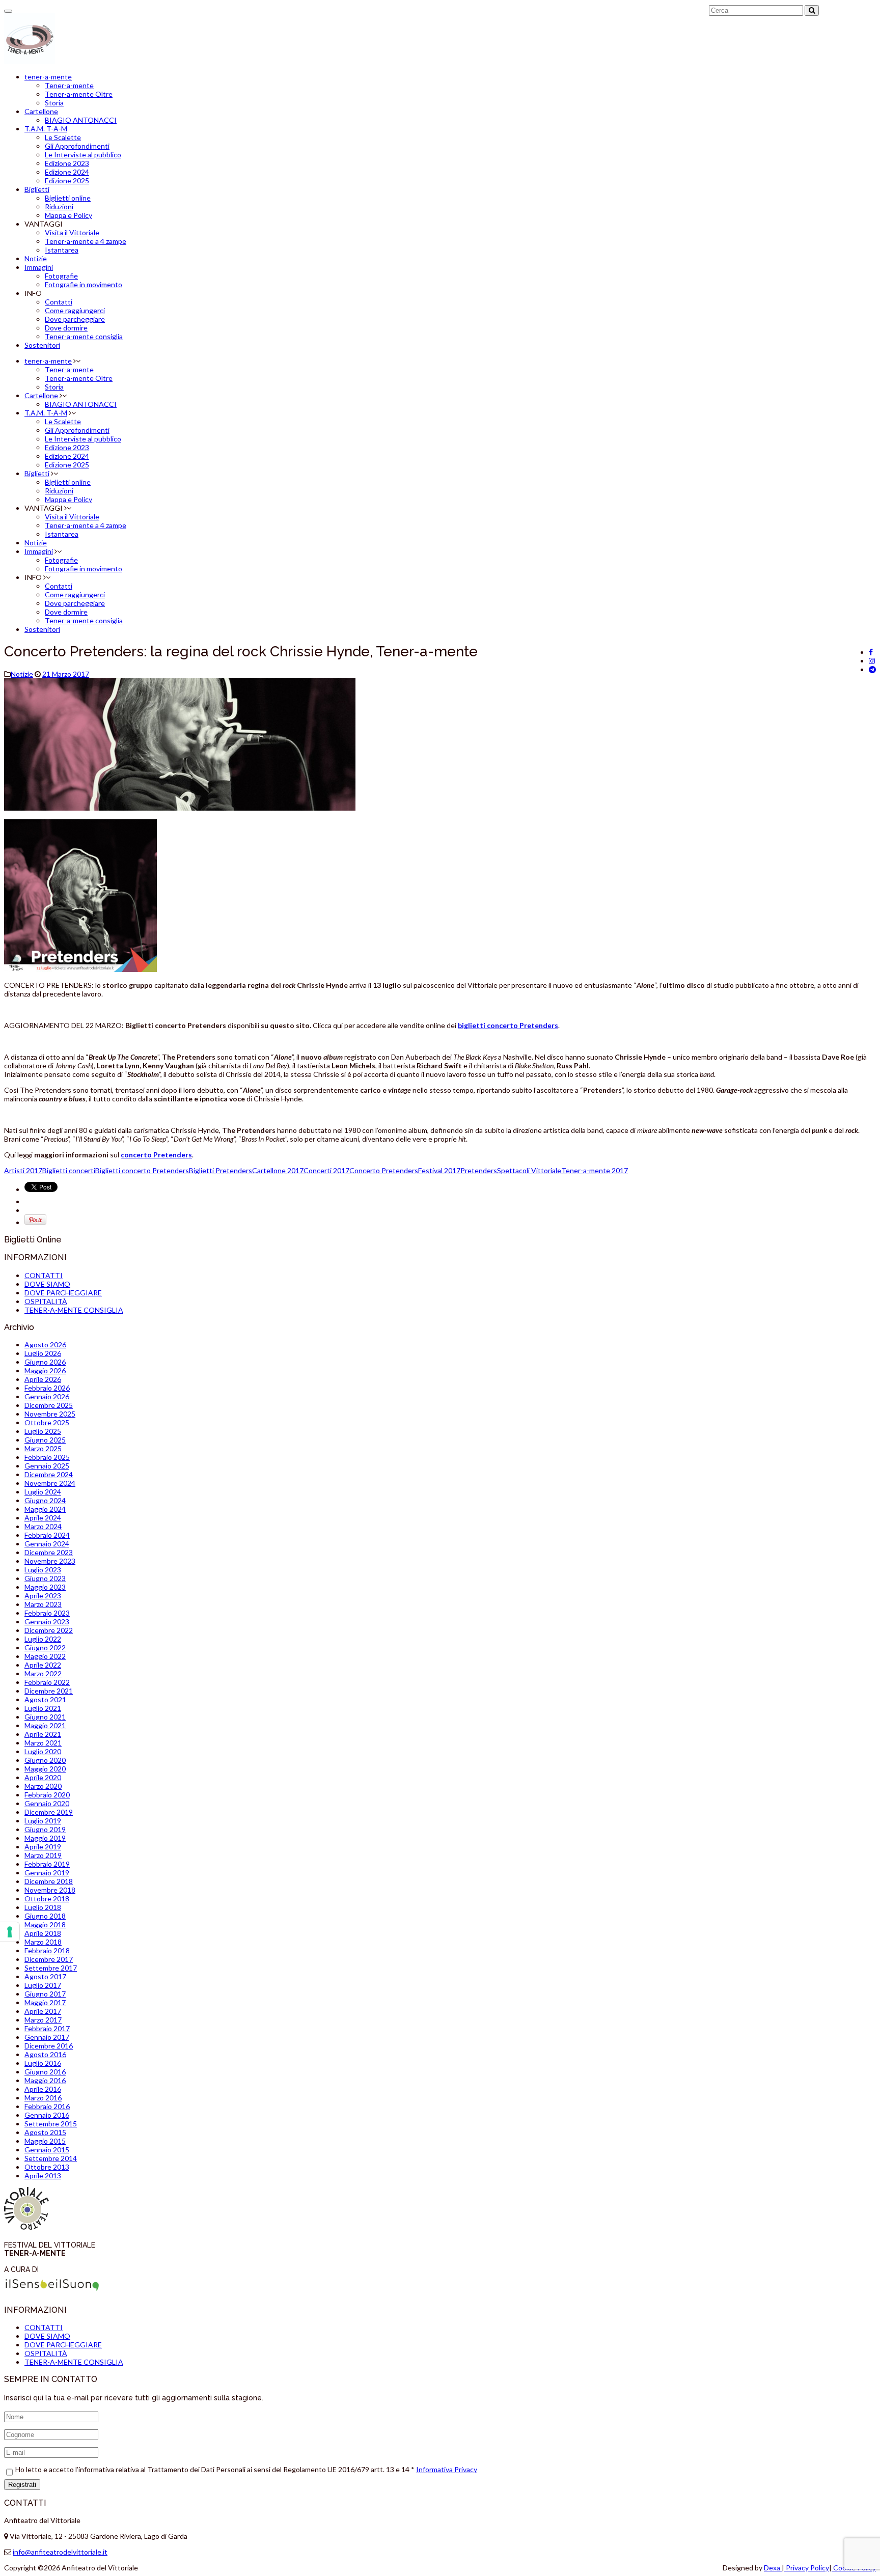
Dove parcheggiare (75, 319)
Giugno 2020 (45, 1760)
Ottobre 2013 (47, 2167)
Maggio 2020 (45, 1769)
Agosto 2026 (45, 1345)
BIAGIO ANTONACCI (81, 120)
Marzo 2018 (43, 1942)
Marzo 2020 (43, 1786)
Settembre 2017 (51, 1968)
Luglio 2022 (43, 1639)
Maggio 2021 (45, 1725)
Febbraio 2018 (47, 1950)
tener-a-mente (48, 77)
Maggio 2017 (45, 2002)
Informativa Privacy (447, 2469)
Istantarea (62, 250)
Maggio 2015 (45, 2141)
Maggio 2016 (45, 2080)
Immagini (39, 267)
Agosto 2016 (45, 2054)
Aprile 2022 (43, 1665)
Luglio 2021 (43, 1708)
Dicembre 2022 (49, 1630)
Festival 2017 (439, 1170)
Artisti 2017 (23, 1170)
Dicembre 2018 (49, 1881)
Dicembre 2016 (49, 2046)
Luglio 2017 (43, 1985)
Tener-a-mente (69, 85)
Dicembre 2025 (49, 1405)
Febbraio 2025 (47, 1457)
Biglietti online (68, 198)
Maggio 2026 (45, 1370)
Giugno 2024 (45, 1500)
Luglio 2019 (43, 1821)
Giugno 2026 (45, 1362)
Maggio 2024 (45, 1509)
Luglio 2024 (43, 1492)
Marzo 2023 (43, 1604)
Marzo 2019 (43, 1855)
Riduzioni (59, 206)
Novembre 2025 (50, 1414)
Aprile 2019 (43, 1847)
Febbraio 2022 (47, 1682)
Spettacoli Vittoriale (529, 1170)
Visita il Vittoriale (72, 232)
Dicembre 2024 (49, 1474)
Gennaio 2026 (47, 1396)
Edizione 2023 (67, 163)
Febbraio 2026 (47, 1388)
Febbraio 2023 (47, 1613)
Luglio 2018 (43, 1907)
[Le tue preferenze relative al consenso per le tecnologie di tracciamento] (10, 1932)
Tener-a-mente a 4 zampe (86, 241)
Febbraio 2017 (47, 2028)
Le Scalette (63, 137)
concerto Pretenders (156, 1155)
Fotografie (61, 276)
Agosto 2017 (45, 1976)
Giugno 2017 (45, 1994)
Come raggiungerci (75, 310)
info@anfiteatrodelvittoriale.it (60, 2552)
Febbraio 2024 (47, 1535)
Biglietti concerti (69, 1170)
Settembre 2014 (51, 2158)
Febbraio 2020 (47, 1795)
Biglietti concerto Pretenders (142, 1170)
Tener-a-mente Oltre (79, 94)
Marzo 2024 (43, 1526)
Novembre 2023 (50, 1561)
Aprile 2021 (43, 1734)
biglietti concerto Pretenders (508, 1025)
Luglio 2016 (43, 2063)
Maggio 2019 (45, 1838)
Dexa (773, 2568)
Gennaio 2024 (47, 1544)
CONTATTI (44, 1275)
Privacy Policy (807, 2568)
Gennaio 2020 (47, 1803)
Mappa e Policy (68, 215)
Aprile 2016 (43, 2089)
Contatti (59, 302)
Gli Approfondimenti (77, 146)
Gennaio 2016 (47, 2115)
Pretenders (479, 1170)
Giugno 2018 (45, 1916)
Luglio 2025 (43, 1431)
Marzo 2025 (43, 1448)
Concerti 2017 (326, 1170)
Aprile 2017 (43, 2011)
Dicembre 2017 (49, 1959)
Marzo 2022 (43, 1673)
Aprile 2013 (43, 2176)
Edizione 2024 (67, 172)
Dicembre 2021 (49, 1691)
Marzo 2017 (43, 2020)
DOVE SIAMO (47, 1284)
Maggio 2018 (45, 1924)
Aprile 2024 (43, 1518)
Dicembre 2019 (49, 1812)
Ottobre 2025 (47, 1422)
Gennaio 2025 (47, 1466)
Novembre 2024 (50, 1483)
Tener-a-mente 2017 (595, 1170)
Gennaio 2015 (47, 2150)
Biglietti (37, 189)
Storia (54, 103)
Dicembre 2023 (49, 1552)
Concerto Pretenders (384, 1170)
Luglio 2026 (43, 1353)
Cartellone (41, 111)
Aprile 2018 (43, 1933)
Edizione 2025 (67, 181)
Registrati (22, 2485)
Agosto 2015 (45, 2132)
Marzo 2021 (43, 1743)
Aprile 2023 (43, 1596)
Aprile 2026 (43, 1379)
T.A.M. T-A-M (46, 129)
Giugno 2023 (45, 1578)
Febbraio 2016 (47, 2106)
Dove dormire (66, 328)
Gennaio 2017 (47, 2037)
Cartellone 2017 (278, 1170)
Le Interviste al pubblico (83, 155)
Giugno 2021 (45, 1717)
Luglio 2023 (43, 1570)
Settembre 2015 (51, 2124)
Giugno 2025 (45, 1440)
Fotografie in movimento (84, 284)
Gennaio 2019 (47, 1873)
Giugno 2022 (45, 1647)
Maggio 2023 (45, 1587)
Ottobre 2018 (47, 1899)
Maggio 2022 (45, 1656)
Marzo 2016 (43, 2098)
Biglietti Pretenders (221, 1170)
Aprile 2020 (43, 1777)
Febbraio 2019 (47, 1864)
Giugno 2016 (45, 2072)
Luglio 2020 (43, 1751)
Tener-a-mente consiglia (84, 336)
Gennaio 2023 (47, 1622)
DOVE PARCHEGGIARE (63, 1293)
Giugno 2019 (45, 1829)
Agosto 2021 (45, 1699)
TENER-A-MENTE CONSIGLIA (74, 1310)
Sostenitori (42, 345)
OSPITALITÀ (46, 1301)
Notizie (36, 258)
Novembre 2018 (50, 1890)
